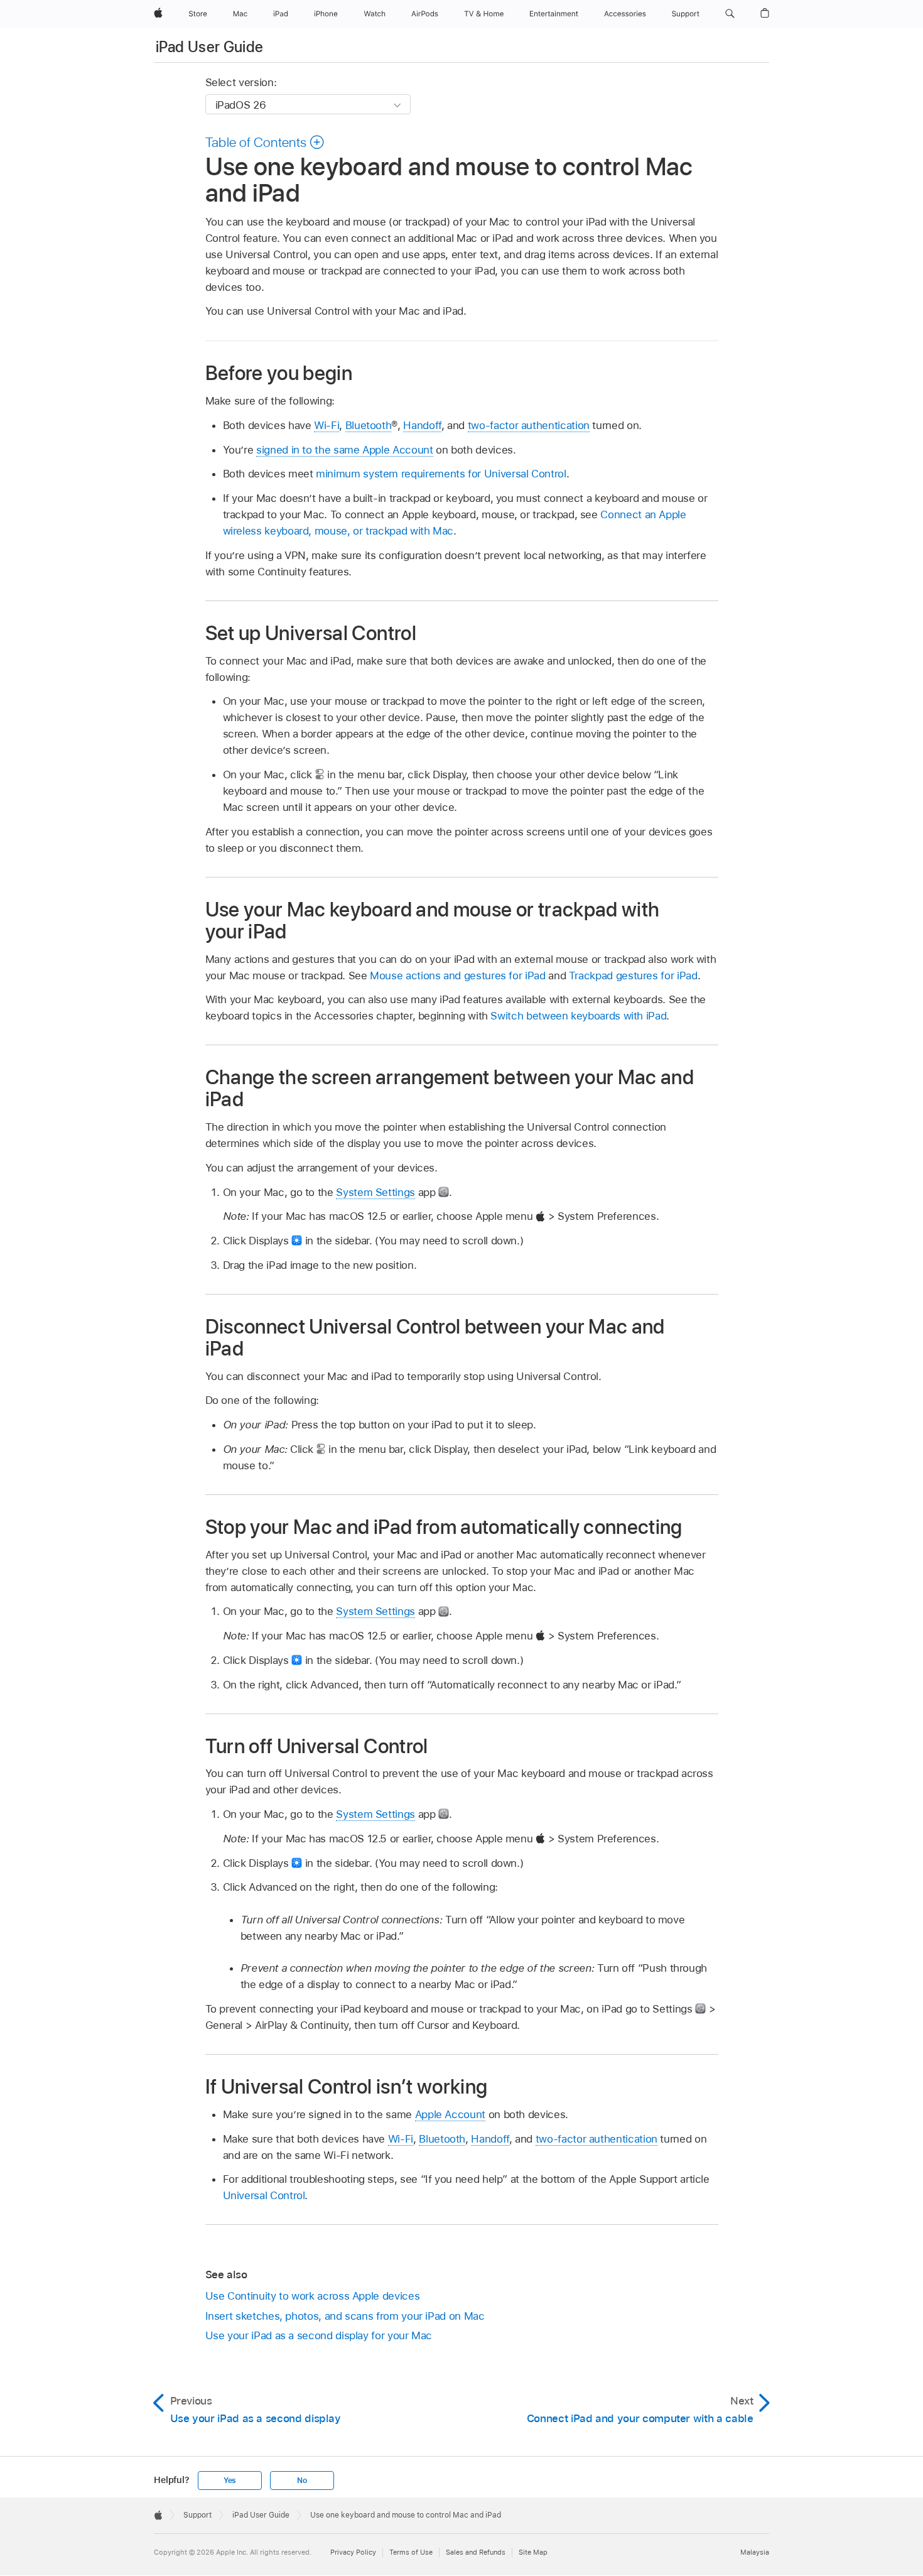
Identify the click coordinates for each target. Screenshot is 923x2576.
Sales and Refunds (476, 2552)
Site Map (533, 2552)
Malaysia (755, 2552)
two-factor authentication (529, 425)
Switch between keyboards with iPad (578, 1016)
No (302, 2481)
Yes (230, 2481)
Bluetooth (369, 425)
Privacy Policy (353, 2552)
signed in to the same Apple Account (345, 450)
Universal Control (264, 2195)
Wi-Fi (327, 425)
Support (197, 2515)
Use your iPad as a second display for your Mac (319, 2335)
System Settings (375, 1192)
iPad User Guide (209, 47)
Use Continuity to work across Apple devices (313, 2296)
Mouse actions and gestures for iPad (458, 976)
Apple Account (450, 2114)
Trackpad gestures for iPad (633, 976)
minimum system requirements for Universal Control (441, 474)
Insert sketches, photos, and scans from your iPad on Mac (345, 2316)
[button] (730, 14)
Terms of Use (411, 2552)
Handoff (422, 425)
